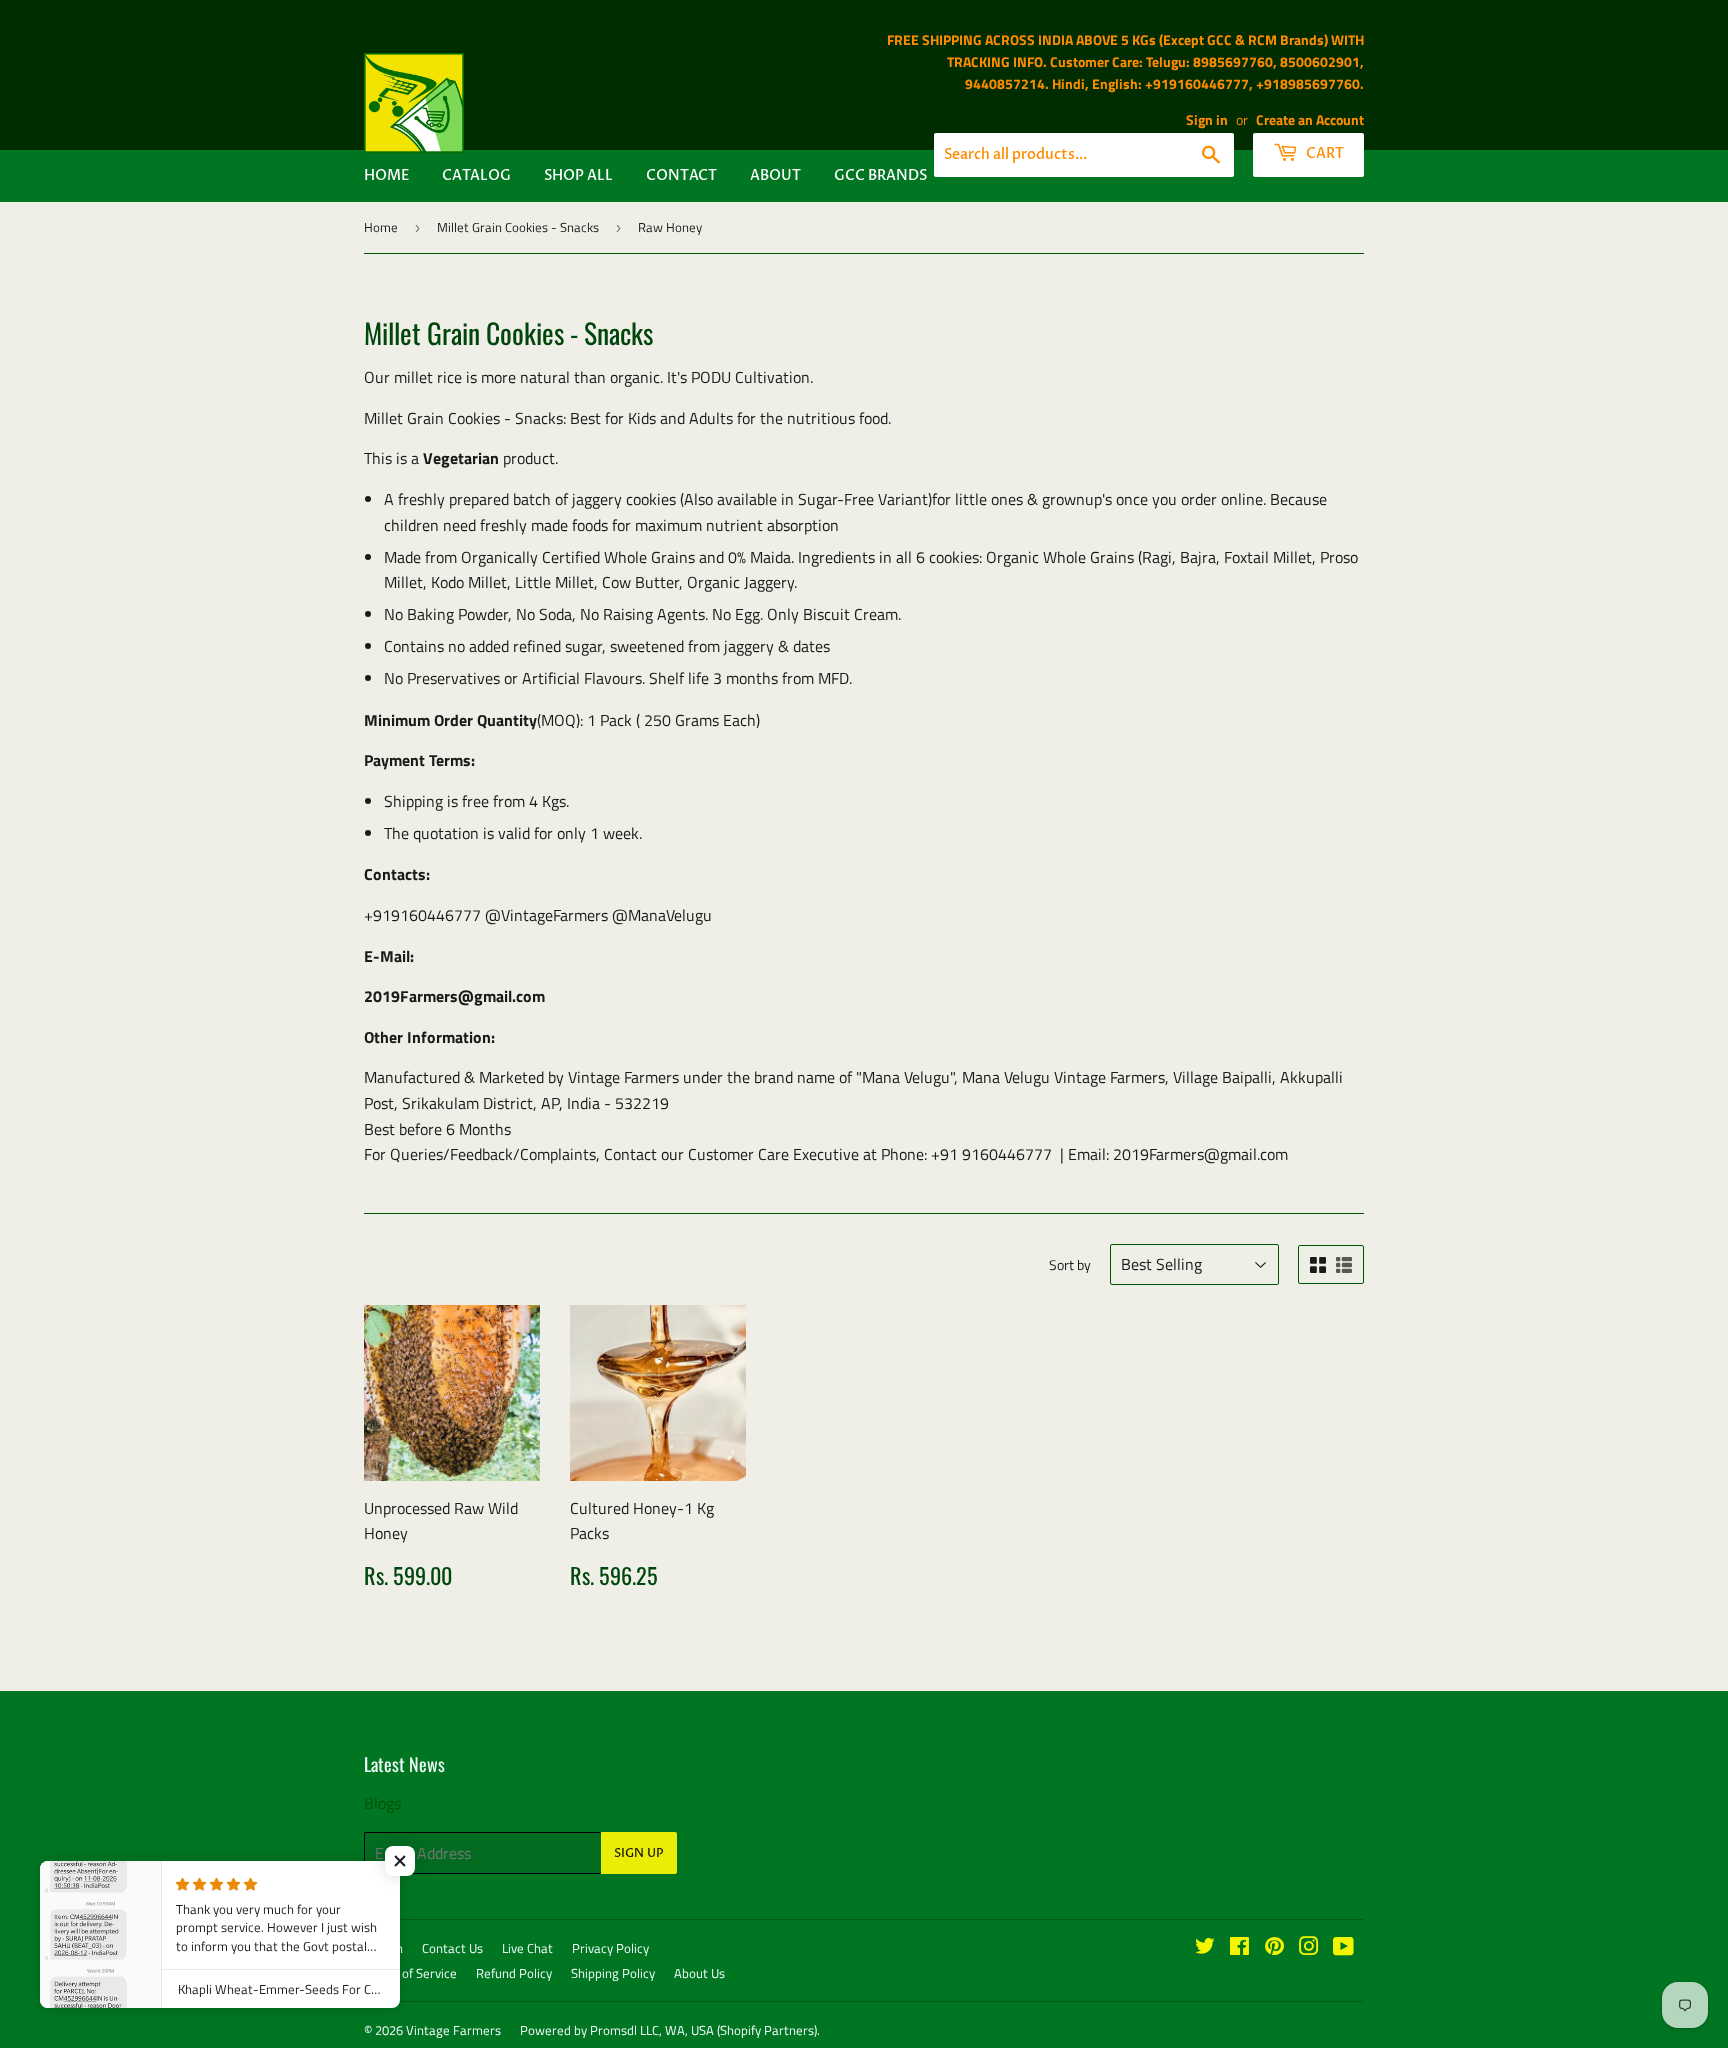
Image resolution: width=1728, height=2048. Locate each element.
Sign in (1207, 120)
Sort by (1070, 1264)
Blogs (382, 1803)
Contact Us (452, 1948)
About (775, 175)
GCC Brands (880, 175)
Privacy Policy (610, 1948)
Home (386, 175)
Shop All (578, 175)
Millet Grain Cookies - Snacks (518, 227)
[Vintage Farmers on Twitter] (1205, 1948)
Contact (681, 175)
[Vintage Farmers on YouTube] (1343, 1948)
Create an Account (1310, 120)
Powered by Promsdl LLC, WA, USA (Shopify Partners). (670, 2030)
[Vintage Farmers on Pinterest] (1274, 1948)
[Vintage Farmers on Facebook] (1239, 1948)
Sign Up (639, 1853)
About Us (699, 1973)
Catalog (476, 175)
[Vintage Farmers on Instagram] (1309, 1948)
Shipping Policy (613, 1973)
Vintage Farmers (453, 2030)
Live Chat (527, 1948)
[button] (400, 1861)
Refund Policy (514, 1973)
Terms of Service (410, 1973)
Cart (1323, 153)
